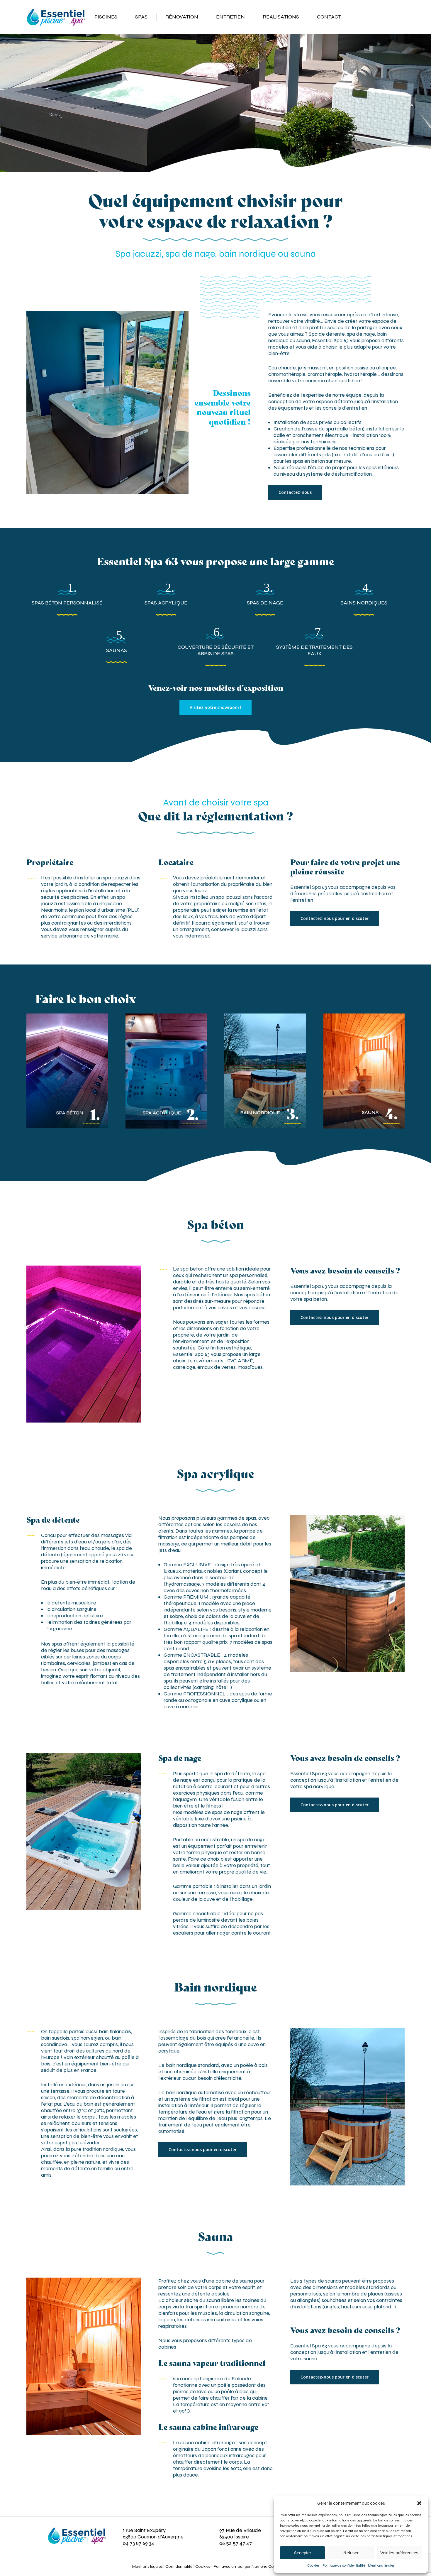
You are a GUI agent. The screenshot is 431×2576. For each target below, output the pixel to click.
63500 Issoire (234, 2537)
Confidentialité (179, 2566)
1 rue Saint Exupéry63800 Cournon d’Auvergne (153, 2533)
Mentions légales (381, 2565)
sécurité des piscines (65, 897)
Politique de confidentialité (344, 2565)
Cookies (313, 2565)
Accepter (302, 2553)
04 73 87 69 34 (139, 2543)
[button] (419, 2503)
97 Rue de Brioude (240, 2530)
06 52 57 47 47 (236, 2543)
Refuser (351, 2553)
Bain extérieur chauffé (89, 2057)
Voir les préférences (399, 2553)
